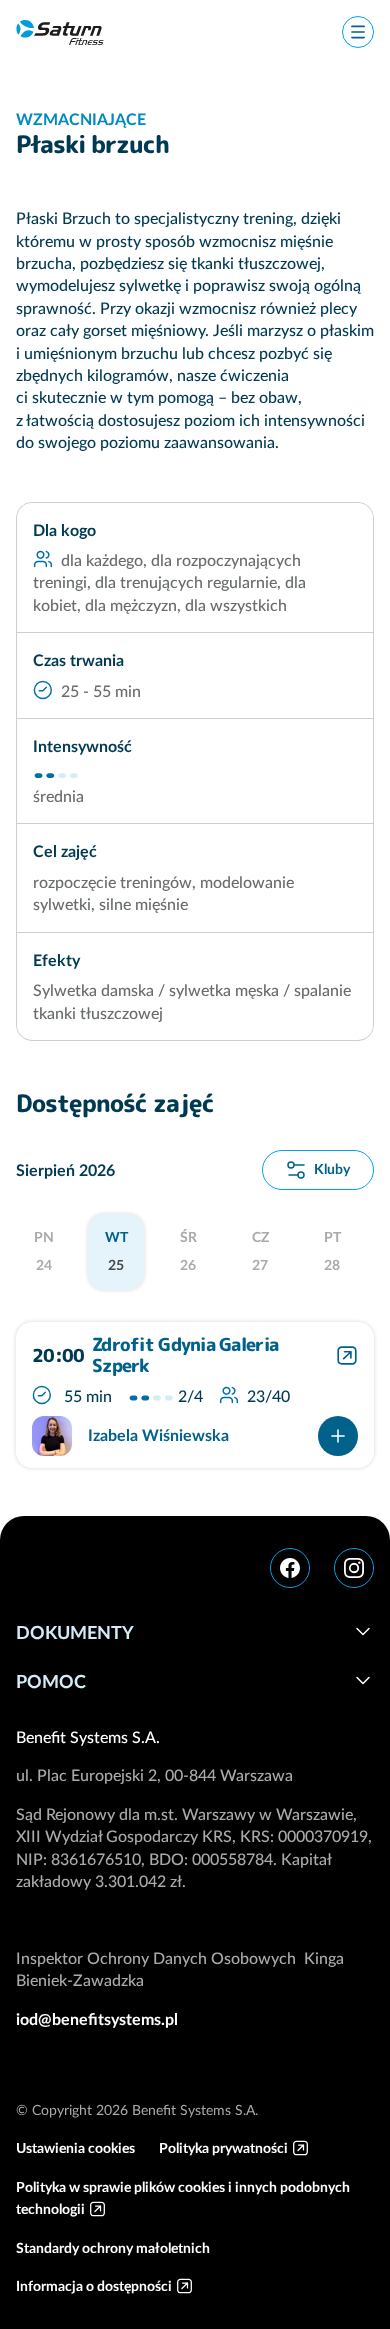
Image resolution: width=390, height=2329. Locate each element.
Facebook (290, 1568)
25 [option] (116, 1251)
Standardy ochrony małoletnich (113, 2248)
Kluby (332, 1169)
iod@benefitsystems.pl (97, 2019)
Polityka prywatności (223, 2148)
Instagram (354, 1568)
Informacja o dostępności (94, 2286)
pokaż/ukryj (363, 1631)
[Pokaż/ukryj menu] (358, 32)
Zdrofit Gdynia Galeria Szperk (185, 1355)
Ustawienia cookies (75, 2148)
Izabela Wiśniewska (158, 1435)
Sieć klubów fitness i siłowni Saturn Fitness (60, 32)
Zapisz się (338, 1436)
